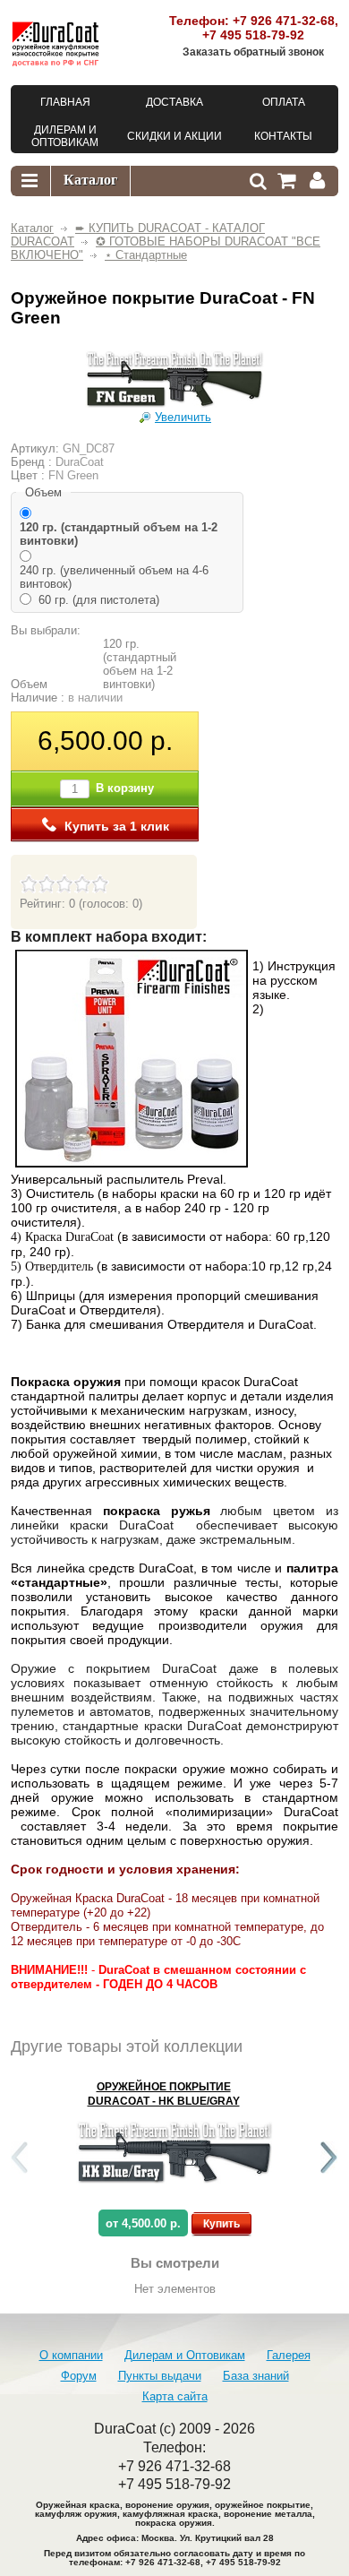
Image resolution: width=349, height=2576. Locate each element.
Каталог (32, 228)
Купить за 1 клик (117, 826)
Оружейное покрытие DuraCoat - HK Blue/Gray (164, 2094)
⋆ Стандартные (146, 255)
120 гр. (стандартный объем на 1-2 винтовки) (119, 534)
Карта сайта (175, 2396)
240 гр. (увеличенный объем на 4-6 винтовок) (114, 577)
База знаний (256, 2376)
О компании (71, 2355)
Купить (221, 2224)
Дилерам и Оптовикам (185, 2355)
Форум (79, 2376)
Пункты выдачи (160, 2376)
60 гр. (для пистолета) (99, 600)
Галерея (289, 2355)
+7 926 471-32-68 (284, 21)
